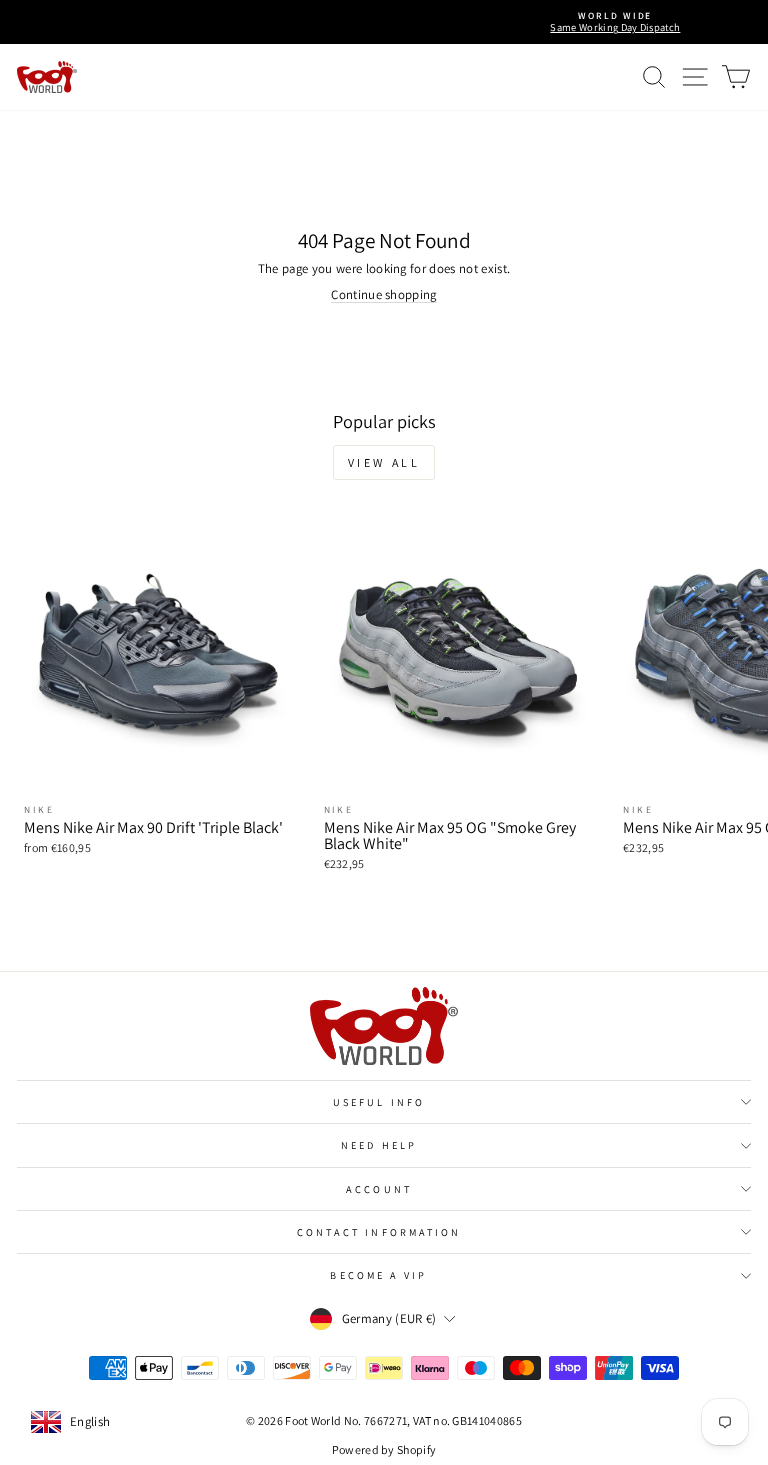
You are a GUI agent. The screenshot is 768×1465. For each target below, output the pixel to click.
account (379, 1189)
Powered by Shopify (384, 1449)
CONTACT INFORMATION (379, 1232)
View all (384, 462)
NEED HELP (379, 1145)
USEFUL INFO (379, 1102)
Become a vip (378, 1275)
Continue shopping (383, 294)
